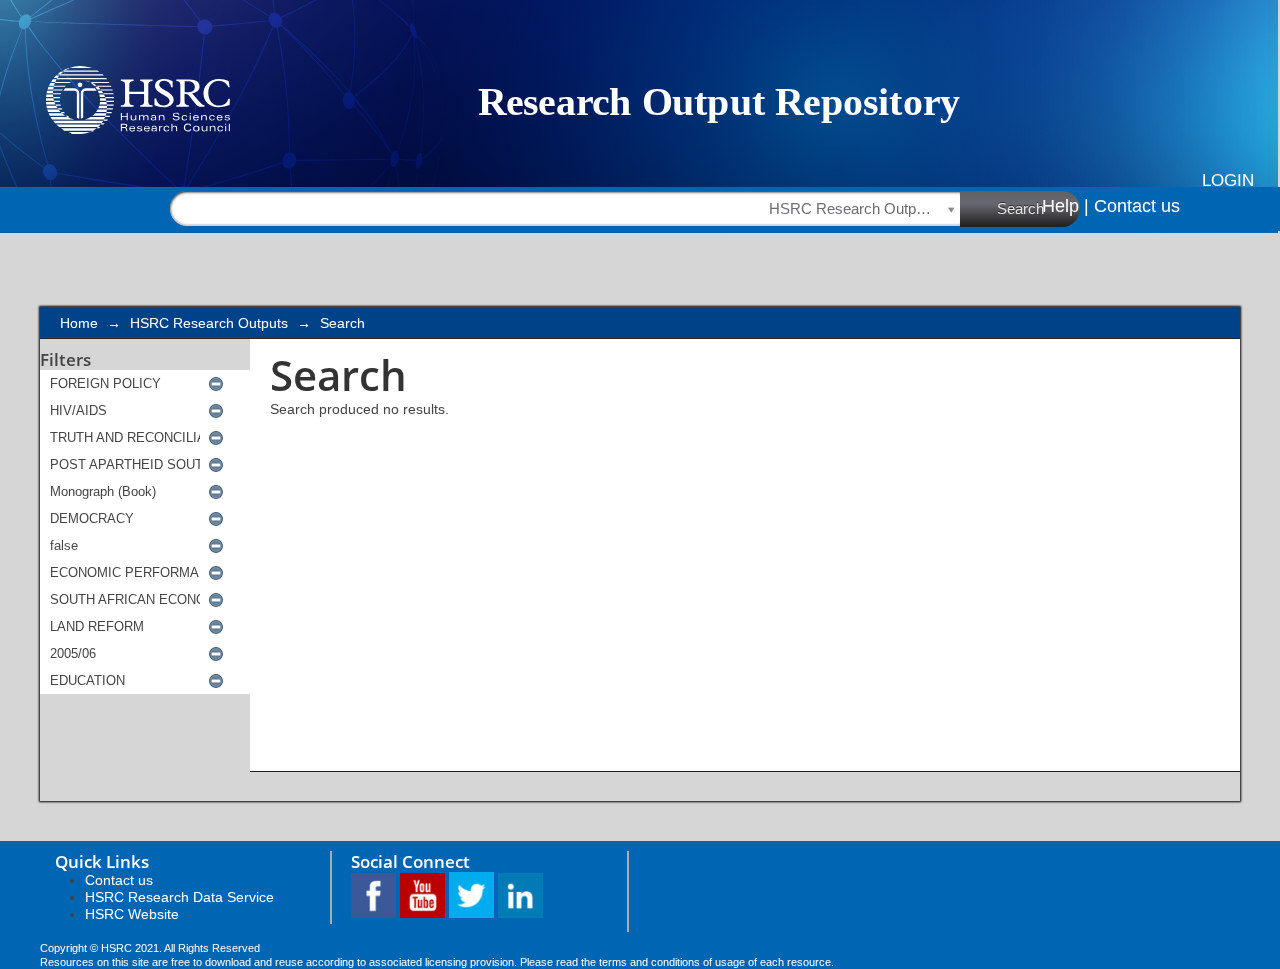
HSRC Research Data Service (179, 897)
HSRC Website (132, 914)
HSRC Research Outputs (209, 323)
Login (1228, 180)
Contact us (1137, 206)
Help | (1065, 206)
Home (79, 323)
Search (1020, 208)
